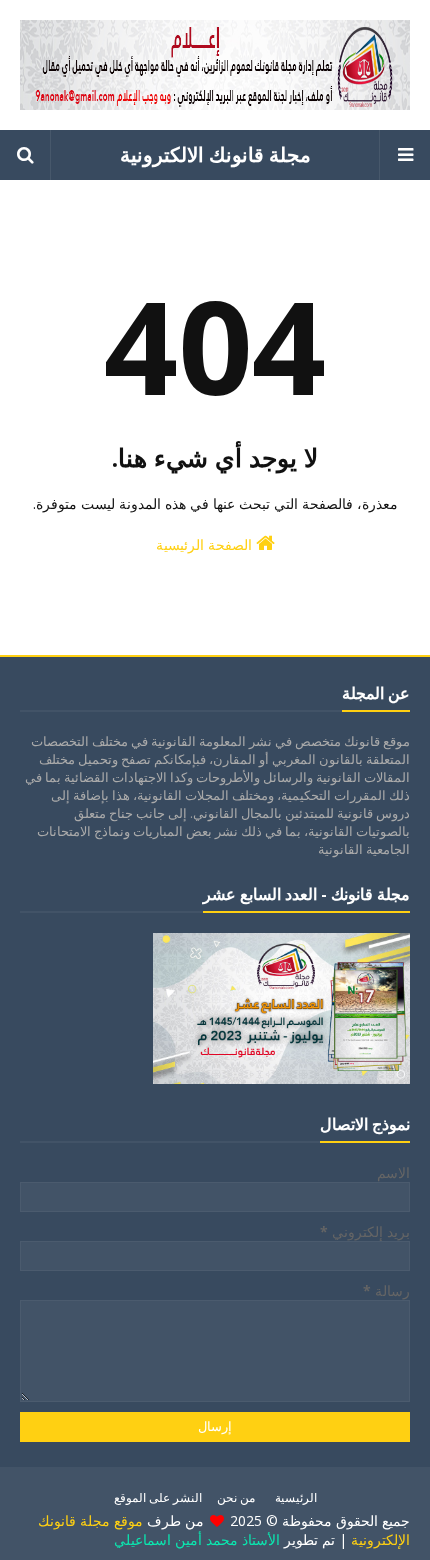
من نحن (236, 1497)
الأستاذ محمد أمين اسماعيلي (197, 1539)
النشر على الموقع (158, 1497)
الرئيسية (296, 1497)
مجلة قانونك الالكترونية (215, 154)
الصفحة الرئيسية (206, 544)
